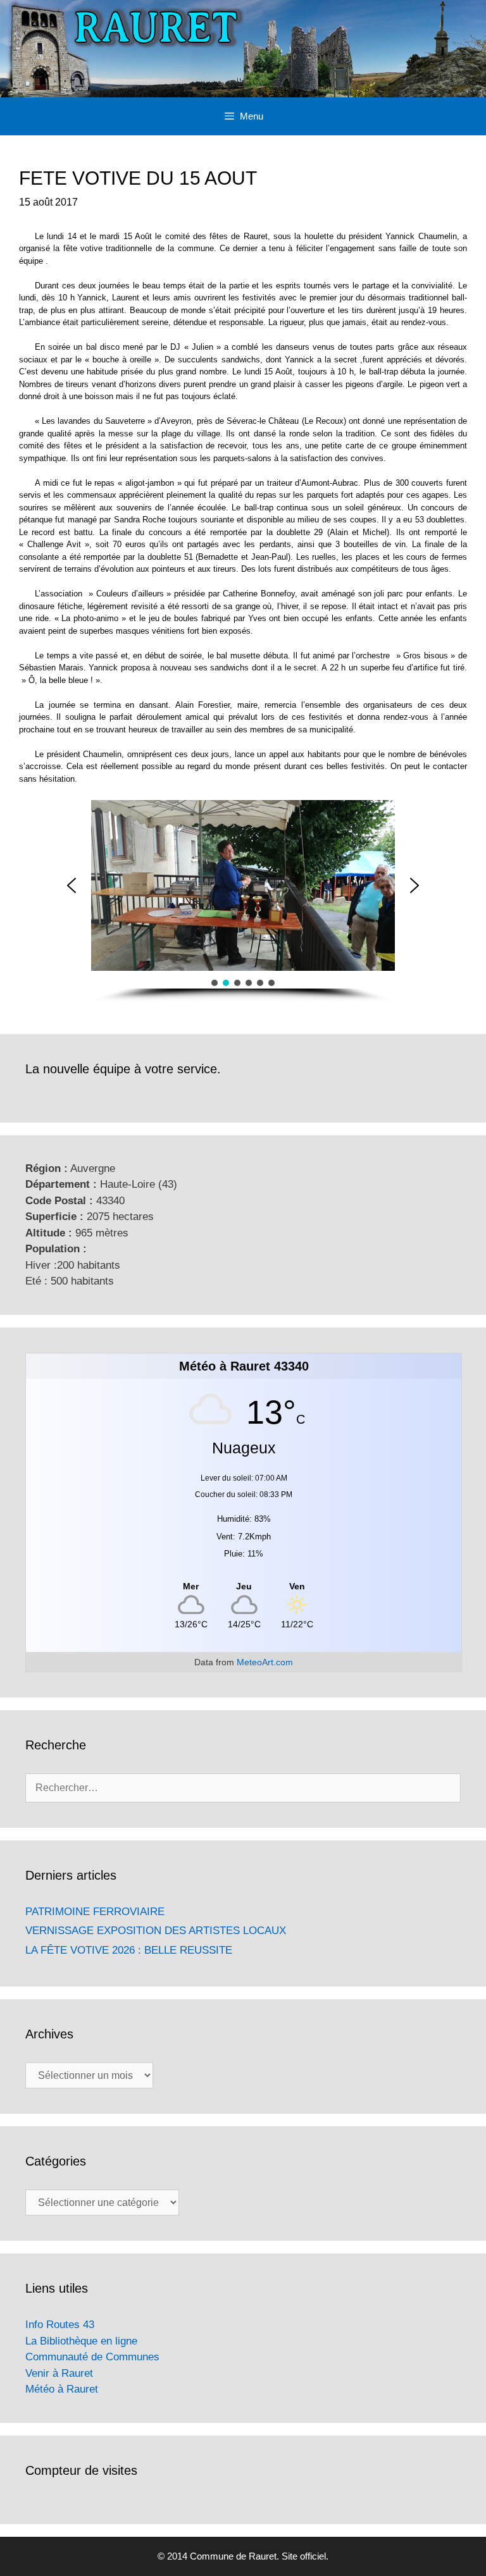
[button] (72, 885)
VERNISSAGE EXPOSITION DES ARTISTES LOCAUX (156, 1931)
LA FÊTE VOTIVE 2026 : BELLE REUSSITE (129, 1950)
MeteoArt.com (265, 1662)
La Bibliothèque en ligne (81, 2341)
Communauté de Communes (92, 2357)
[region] (243, 901)
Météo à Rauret (62, 2389)
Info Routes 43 (60, 2325)
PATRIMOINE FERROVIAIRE (95, 1912)
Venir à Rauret (59, 2373)
